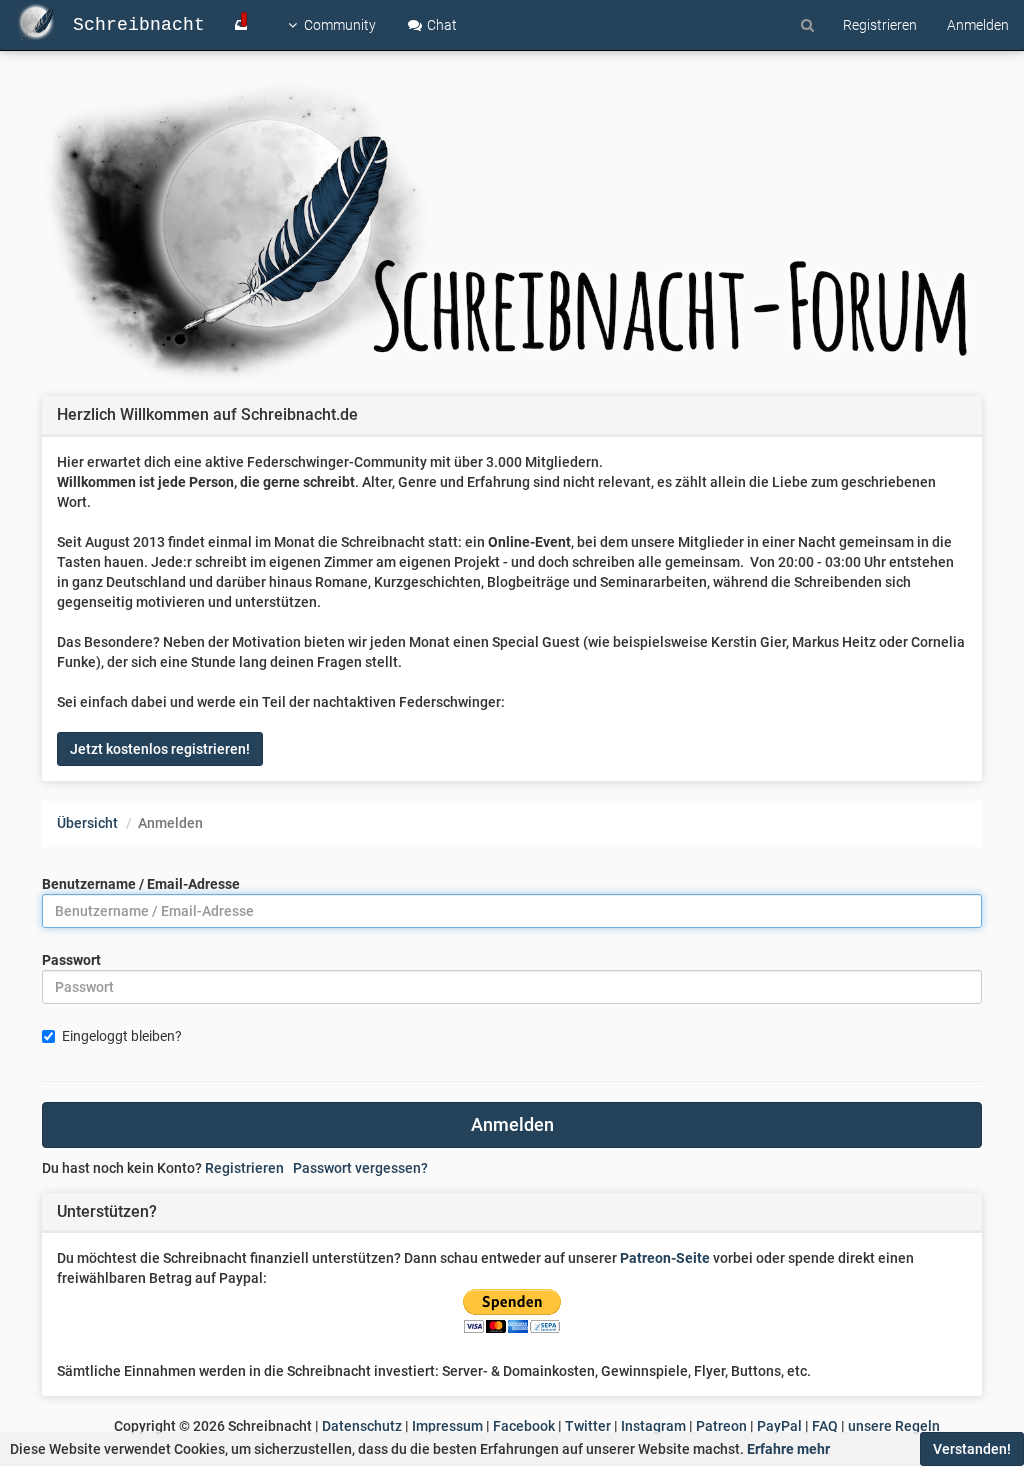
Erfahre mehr (788, 1449)
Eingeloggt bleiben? (122, 1036)
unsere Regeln (894, 1426)
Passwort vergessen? (360, 1168)
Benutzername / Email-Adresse (141, 884)
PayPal (779, 1426)
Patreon (721, 1426)
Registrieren (244, 1168)
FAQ (825, 1426)
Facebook (524, 1426)
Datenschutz (362, 1426)
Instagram (653, 1426)
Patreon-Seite (665, 1258)
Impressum (447, 1426)
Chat (440, 25)
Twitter (588, 1426)
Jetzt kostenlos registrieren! (160, 749)
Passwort (71, 960)
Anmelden (512, 1124)
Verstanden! (972, 1449)
